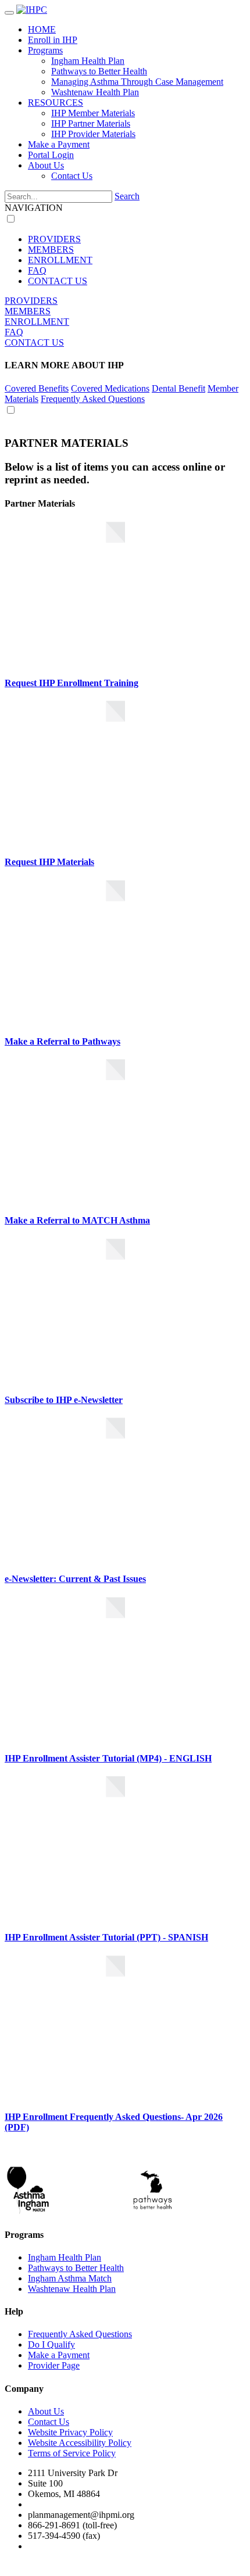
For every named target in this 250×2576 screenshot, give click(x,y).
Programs (45, 50)
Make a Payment (59, 144)
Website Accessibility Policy (80, 2443)
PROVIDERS (54, 239)
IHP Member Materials (93, 113)
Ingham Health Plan (88, 61)
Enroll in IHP (53, 40)
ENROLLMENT (60, 260)
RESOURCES (56, 103)
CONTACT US (58, 281)
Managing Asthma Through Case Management (137, 82)
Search (127, 196)
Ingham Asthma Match (70, 2278)
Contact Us (72, 176)
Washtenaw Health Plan (95, 92)
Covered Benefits (37, 388)
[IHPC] (32, 10)
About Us (46, 165)
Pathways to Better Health (99, 71)
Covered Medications (110, 388)
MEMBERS (51, 250)
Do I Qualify (51, 2344)
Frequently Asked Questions (93, 399)
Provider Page (54, 2365)
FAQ (37, 270)
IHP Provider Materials (93, 134)
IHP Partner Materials (91, 123)
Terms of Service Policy (72, 2453)
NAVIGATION (34, 208)
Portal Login (51, 155)
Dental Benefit (178, 388)
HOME (42, 29)
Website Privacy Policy (70, 2432)
